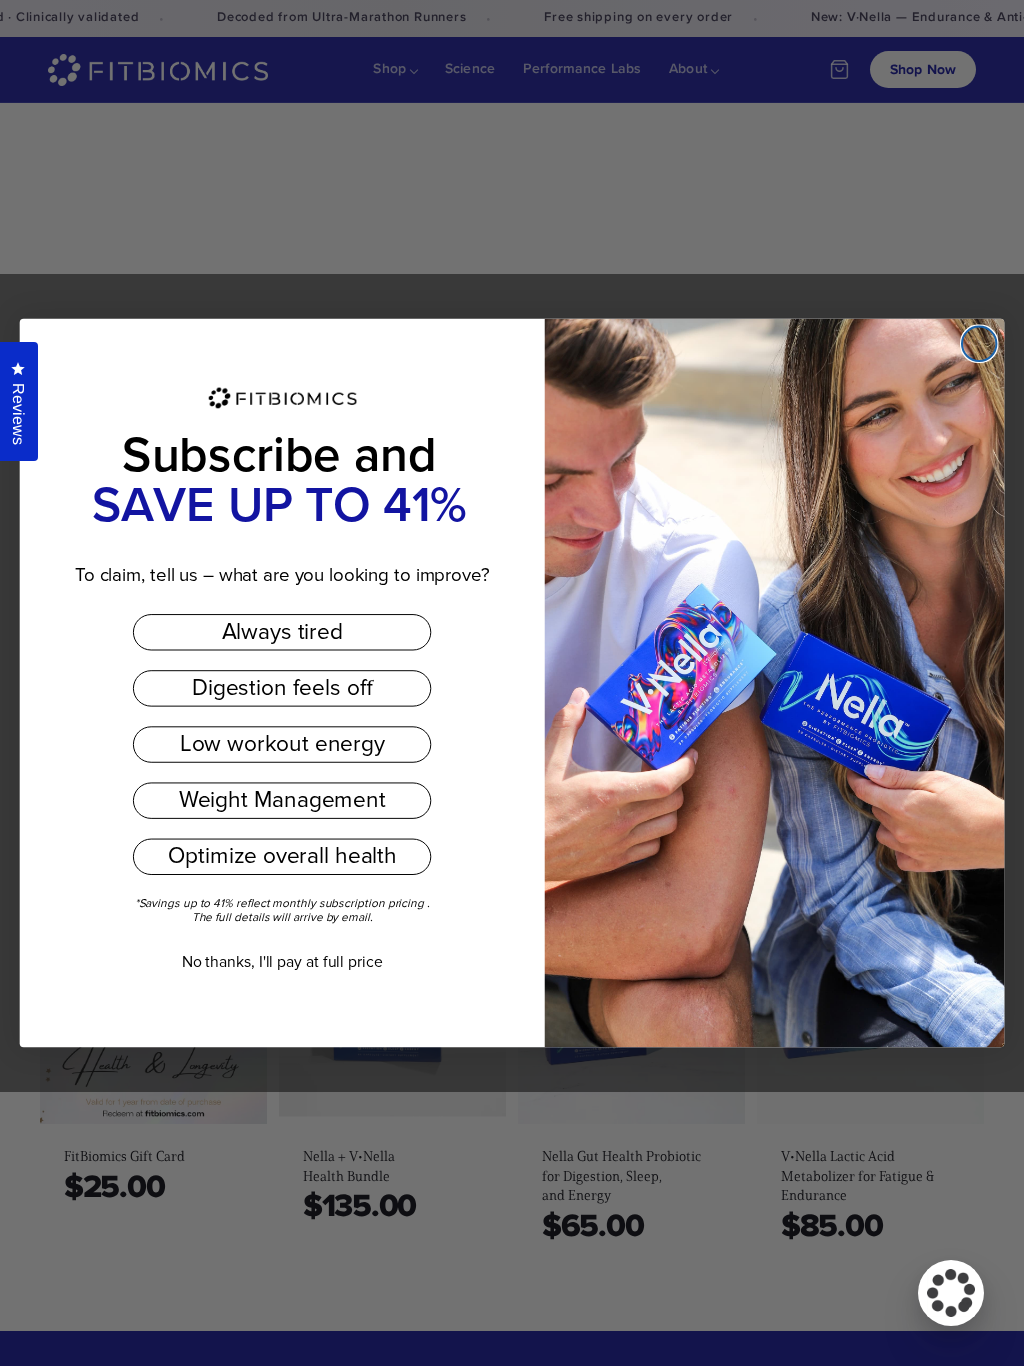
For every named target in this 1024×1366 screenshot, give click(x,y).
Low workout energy (282, 745)
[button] (951, 1293)
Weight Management (282, 801)
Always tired (282, 632)
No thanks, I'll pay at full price (282, 962)
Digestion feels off (282, 689)
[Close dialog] (979, 344)
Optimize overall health (282, 857)
